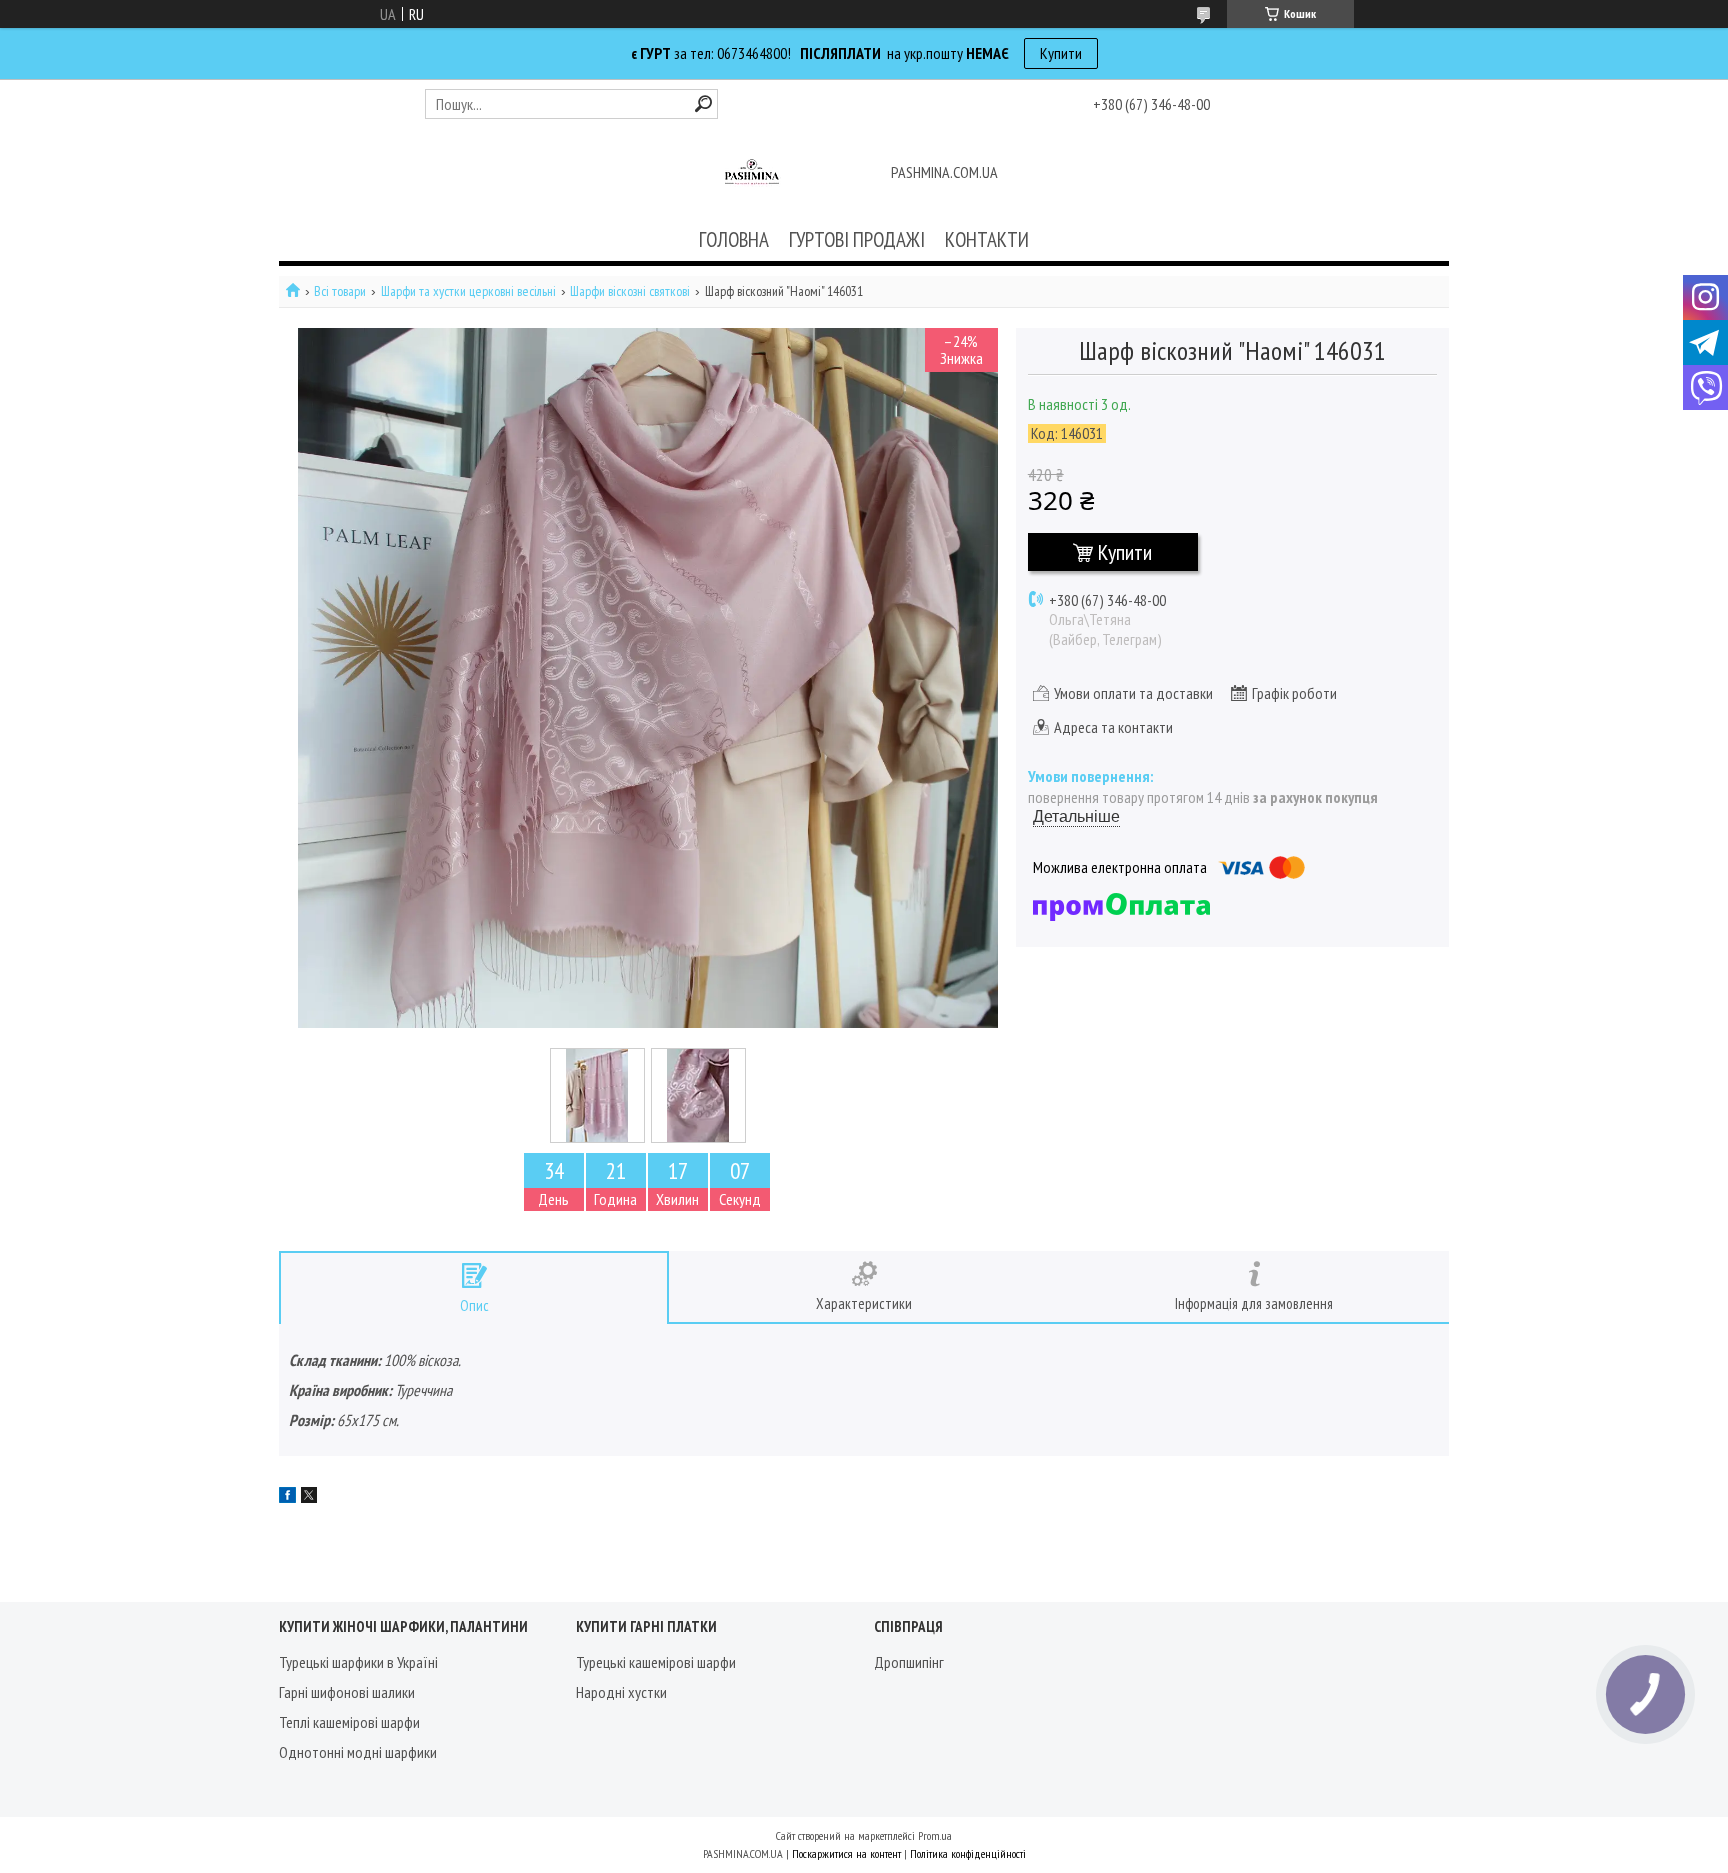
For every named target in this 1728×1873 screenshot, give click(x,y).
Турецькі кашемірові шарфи (656, 1662)
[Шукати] (703, 103)
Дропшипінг (909, 1662)
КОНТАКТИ (987, 239)
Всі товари (340, 291)
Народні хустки (621, 1692)
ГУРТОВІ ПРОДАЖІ (857, 239)
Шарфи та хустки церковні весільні (468, 291)
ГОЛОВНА (734, 239)
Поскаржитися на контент (846, 1853)
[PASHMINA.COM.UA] (752, 174)
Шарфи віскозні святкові (630, 291)
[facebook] (287, 1497)
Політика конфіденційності (968, 1853)
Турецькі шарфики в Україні (358, 1662)
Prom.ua (935, 1835)
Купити (1061, 53)
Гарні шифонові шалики (347, 1692)
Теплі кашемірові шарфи (349, 1722)
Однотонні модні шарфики (358, 1752)
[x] (309, 1497)
